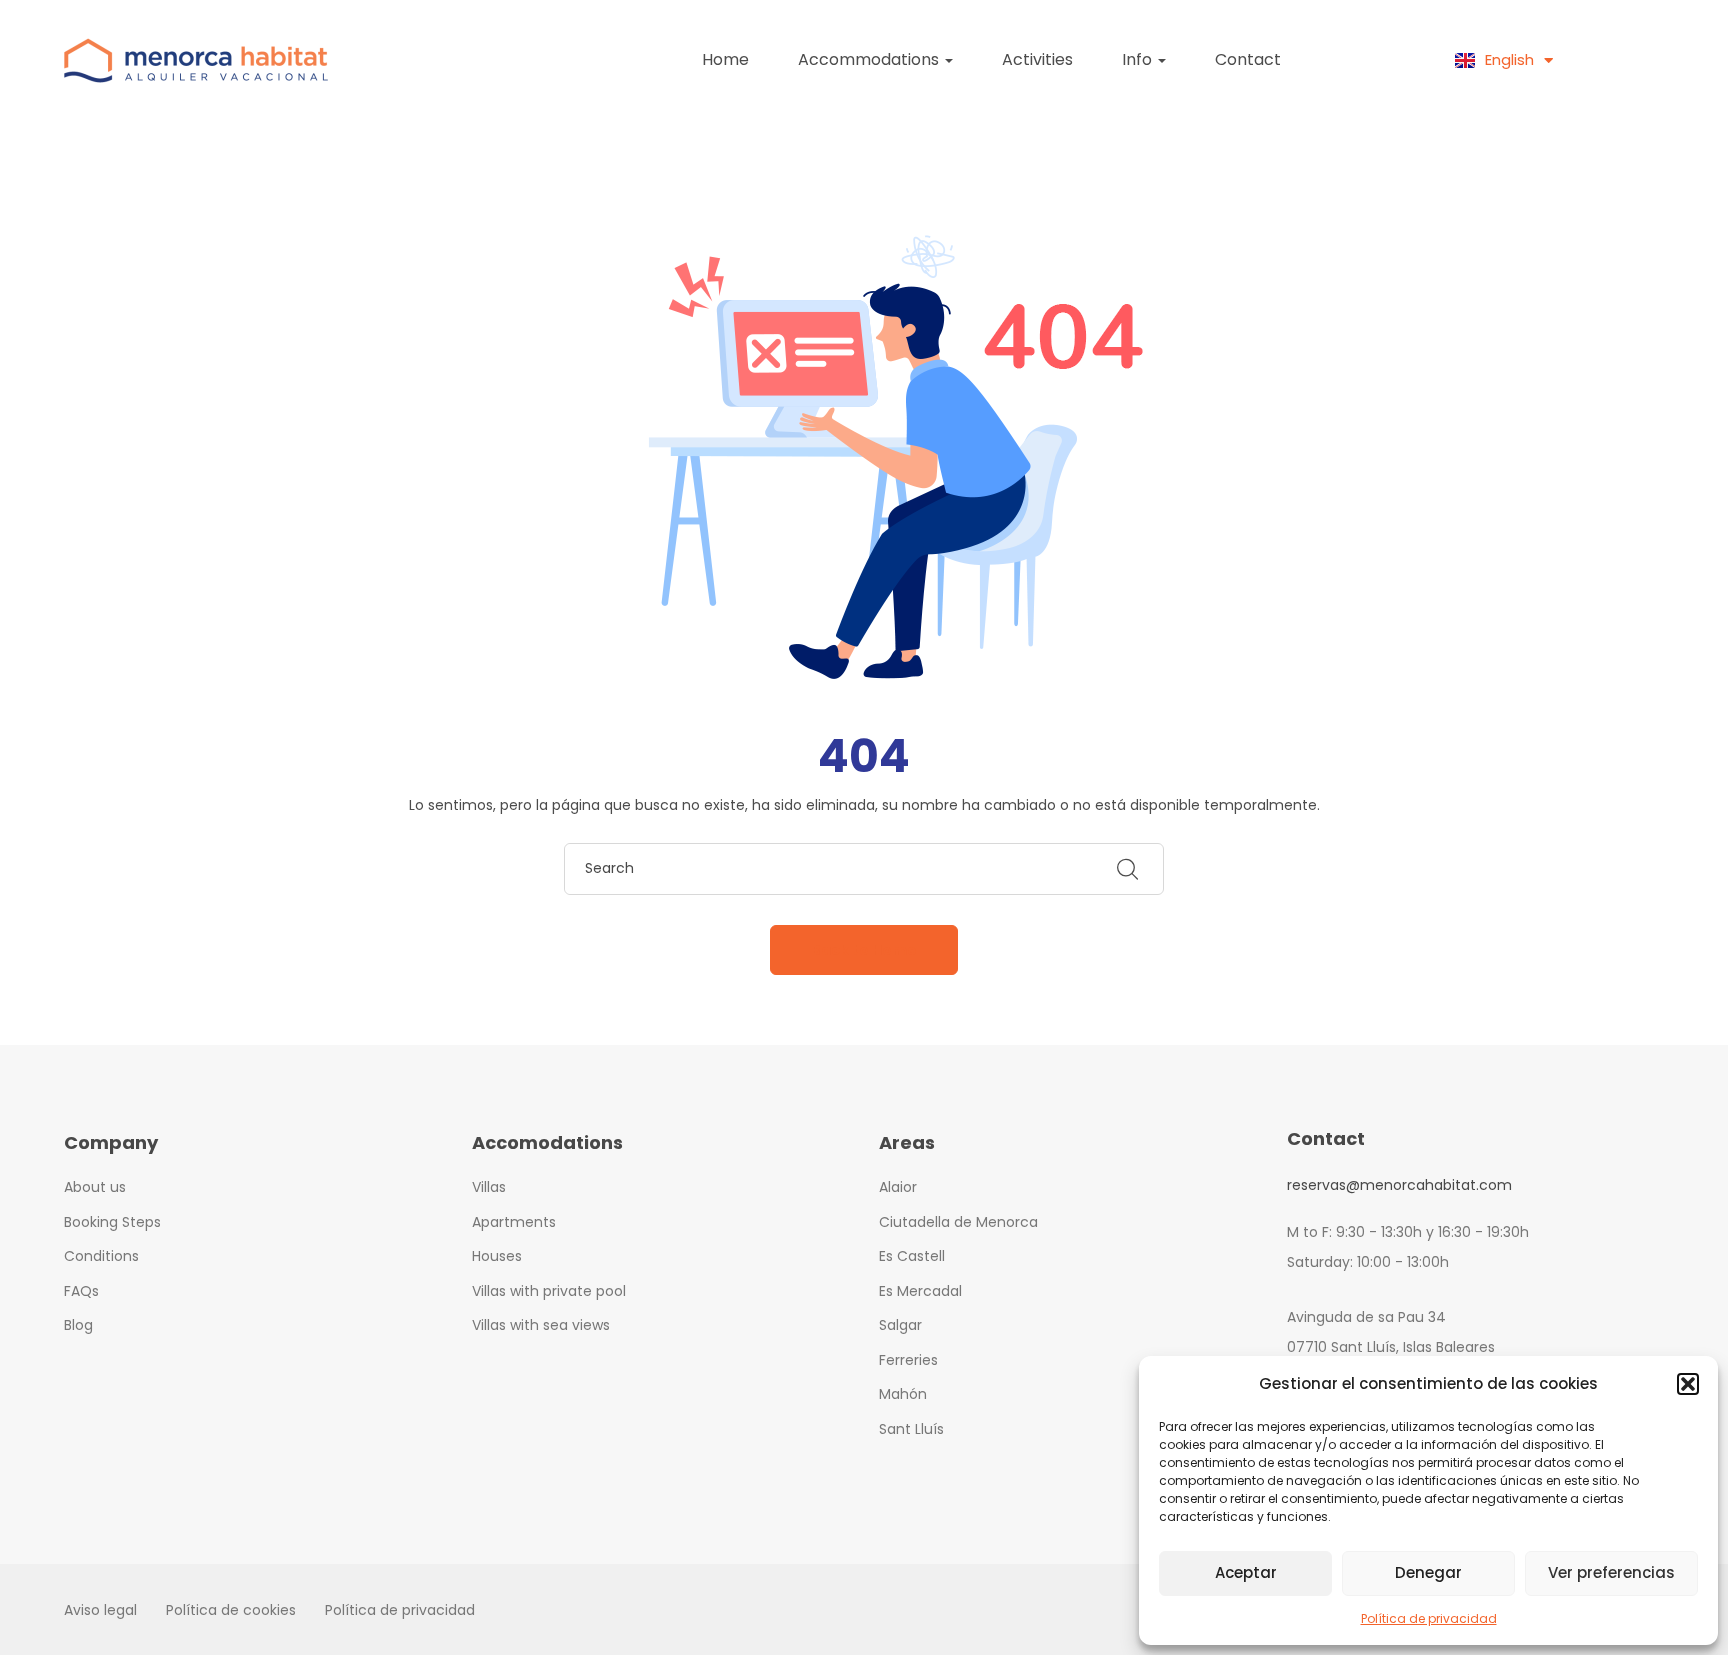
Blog (78, 1325)
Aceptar (1246, 1572)
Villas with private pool (549, 1291)
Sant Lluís (911, 1429)
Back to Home (864, 950)
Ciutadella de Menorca (958, 1222)
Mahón (903, 1394)
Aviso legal (100, 1610)
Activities (1037, 59)
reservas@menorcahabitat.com (1399, 1185)
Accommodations (870, 59)
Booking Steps (112, 1222)
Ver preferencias (1611, 1572)
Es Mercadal (920, 1291)
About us (95, 1187)
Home (725, 59)
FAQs (81, 1291)
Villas (489, 1187)
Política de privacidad (1429, 1618)
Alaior (898, 1187)
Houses (497, 1256)
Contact (1248, 59)
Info (1139, 59)
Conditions (101, 1256)
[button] (1688, 1384)
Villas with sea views (541, 1325)
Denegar (1428, 1572)
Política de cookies (231, 1610)
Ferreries (908, 1360)
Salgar (900, 1325)
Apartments (514, 1222)
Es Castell (912, 1256)
